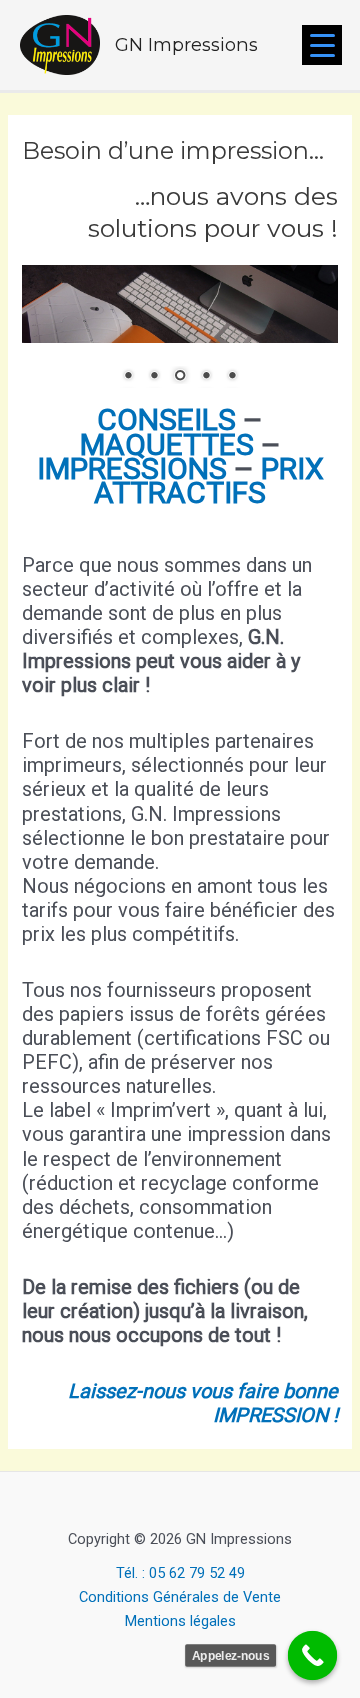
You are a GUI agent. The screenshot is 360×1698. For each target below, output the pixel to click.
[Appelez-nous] (313, 1656)
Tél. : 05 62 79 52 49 (180, 1573)
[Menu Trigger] (322, 45)
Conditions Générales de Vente (180, 1597)
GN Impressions (186, 44)
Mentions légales (180, 1621)
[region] (179, 337)
